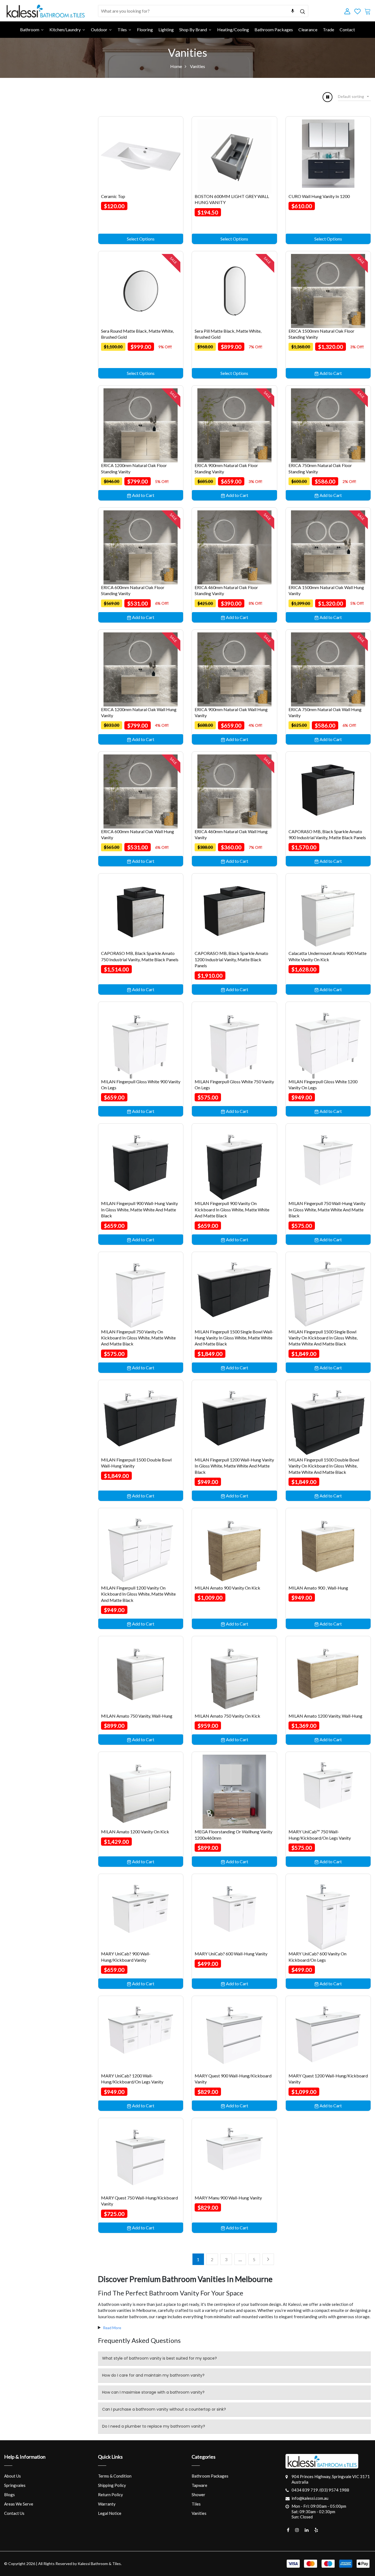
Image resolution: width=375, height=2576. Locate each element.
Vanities (199, 2513)
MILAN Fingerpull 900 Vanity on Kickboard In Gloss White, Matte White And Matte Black (232, 1209)
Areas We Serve (19, 2504)
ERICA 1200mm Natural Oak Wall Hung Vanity (139, 712)
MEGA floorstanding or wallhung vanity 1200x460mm (233, 1835)
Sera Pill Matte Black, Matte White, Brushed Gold (228, 334)
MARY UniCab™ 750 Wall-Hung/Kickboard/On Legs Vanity (320, 1835)
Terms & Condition (115, 2476)
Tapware (199, 2485)
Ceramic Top (113, 196)
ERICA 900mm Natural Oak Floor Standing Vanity (226, 468)
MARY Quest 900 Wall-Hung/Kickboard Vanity (233, 2079)
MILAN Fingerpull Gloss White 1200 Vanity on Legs (323, 1085)
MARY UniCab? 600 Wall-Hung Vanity (231, 1954)
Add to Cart (330, 373)
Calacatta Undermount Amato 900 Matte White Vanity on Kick (328, 956)
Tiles (196, 2504)
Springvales (15, 2485)
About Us (12, 2476)
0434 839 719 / (306, 2490)
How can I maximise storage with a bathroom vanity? (153, 2392)
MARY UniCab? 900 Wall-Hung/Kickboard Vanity (126, 1957)
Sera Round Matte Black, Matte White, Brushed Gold (137, 334)
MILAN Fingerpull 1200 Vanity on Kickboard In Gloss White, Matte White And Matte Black (138, 1594)
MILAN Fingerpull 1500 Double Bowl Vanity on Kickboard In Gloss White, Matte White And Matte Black (324, 1466)
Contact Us (14, 2513)
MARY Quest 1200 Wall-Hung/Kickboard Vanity (328, 2079)
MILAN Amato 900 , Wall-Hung (318, 1588)
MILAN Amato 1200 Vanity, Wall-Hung (325, 1716)
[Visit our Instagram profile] (297, 2530)
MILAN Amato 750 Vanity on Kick (227, 1716)
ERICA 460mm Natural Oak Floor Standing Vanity (226, 590)
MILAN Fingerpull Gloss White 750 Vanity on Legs (234, 1085)
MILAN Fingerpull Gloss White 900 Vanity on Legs (141, 1085)
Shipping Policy (112, 2485)
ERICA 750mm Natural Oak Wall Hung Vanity (325, 712)
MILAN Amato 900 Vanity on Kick (227, 1588)
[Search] (302, 11)
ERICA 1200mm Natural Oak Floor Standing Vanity (134, 468)
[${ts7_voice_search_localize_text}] (293, 11)
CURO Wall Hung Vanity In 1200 (319, 196)
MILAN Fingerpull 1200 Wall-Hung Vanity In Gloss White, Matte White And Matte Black (234, 1466)
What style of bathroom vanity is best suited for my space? (159, 2358)
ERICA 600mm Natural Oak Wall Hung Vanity (138, 834)
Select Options (141, 239)
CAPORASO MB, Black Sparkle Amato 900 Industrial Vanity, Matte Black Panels (327, 834)
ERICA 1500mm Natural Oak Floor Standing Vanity (321, 334)
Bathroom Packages (210, 2476)
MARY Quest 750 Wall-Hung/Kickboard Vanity (139, 2201)
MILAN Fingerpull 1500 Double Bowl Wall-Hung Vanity (136, 1463)
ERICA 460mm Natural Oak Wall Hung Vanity (231, 834)
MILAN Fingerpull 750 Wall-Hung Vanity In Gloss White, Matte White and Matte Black (327, 1209)
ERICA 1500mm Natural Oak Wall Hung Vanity (326, 590)
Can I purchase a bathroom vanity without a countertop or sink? (164, 2409)
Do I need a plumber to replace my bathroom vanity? (154, 2426)
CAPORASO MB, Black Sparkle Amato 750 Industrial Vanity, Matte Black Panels (140, 956)
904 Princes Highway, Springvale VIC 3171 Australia (331, 2479)
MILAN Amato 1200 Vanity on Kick (135, 1832)
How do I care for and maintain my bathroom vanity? (153, 2375)
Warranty (107, 2504)
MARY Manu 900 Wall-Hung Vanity (228, 2198)
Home (176, 66)
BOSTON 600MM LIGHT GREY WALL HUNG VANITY (232, 199)
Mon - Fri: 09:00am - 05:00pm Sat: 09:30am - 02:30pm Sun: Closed (319, 2511)
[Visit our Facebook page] (288, 2530)
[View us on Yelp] (316, 2530)
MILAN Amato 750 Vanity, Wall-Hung (137, 1716)
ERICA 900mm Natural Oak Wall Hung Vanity (231, 712)
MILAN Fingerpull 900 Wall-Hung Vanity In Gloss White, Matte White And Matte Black (139, 1209)
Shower (198, 2495)
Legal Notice (110, 2513)
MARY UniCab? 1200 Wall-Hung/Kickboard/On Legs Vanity (132, 2079)
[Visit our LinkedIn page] (307, 2530)
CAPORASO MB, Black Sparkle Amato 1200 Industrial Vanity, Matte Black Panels (231, 959)
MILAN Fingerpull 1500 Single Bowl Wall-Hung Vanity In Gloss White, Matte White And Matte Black (234, 1338)
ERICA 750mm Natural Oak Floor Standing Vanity (320, 468)
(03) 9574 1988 (335, 2490)
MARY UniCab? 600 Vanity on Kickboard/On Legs (317, 1957)
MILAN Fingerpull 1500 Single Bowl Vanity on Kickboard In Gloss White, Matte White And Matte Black (323, 1338)
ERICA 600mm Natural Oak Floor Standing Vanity (133, 590)
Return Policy (110, 2495)
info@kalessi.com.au (310, 2498)
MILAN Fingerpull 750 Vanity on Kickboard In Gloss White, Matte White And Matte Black (138, 1338)
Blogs (9, 2495)
